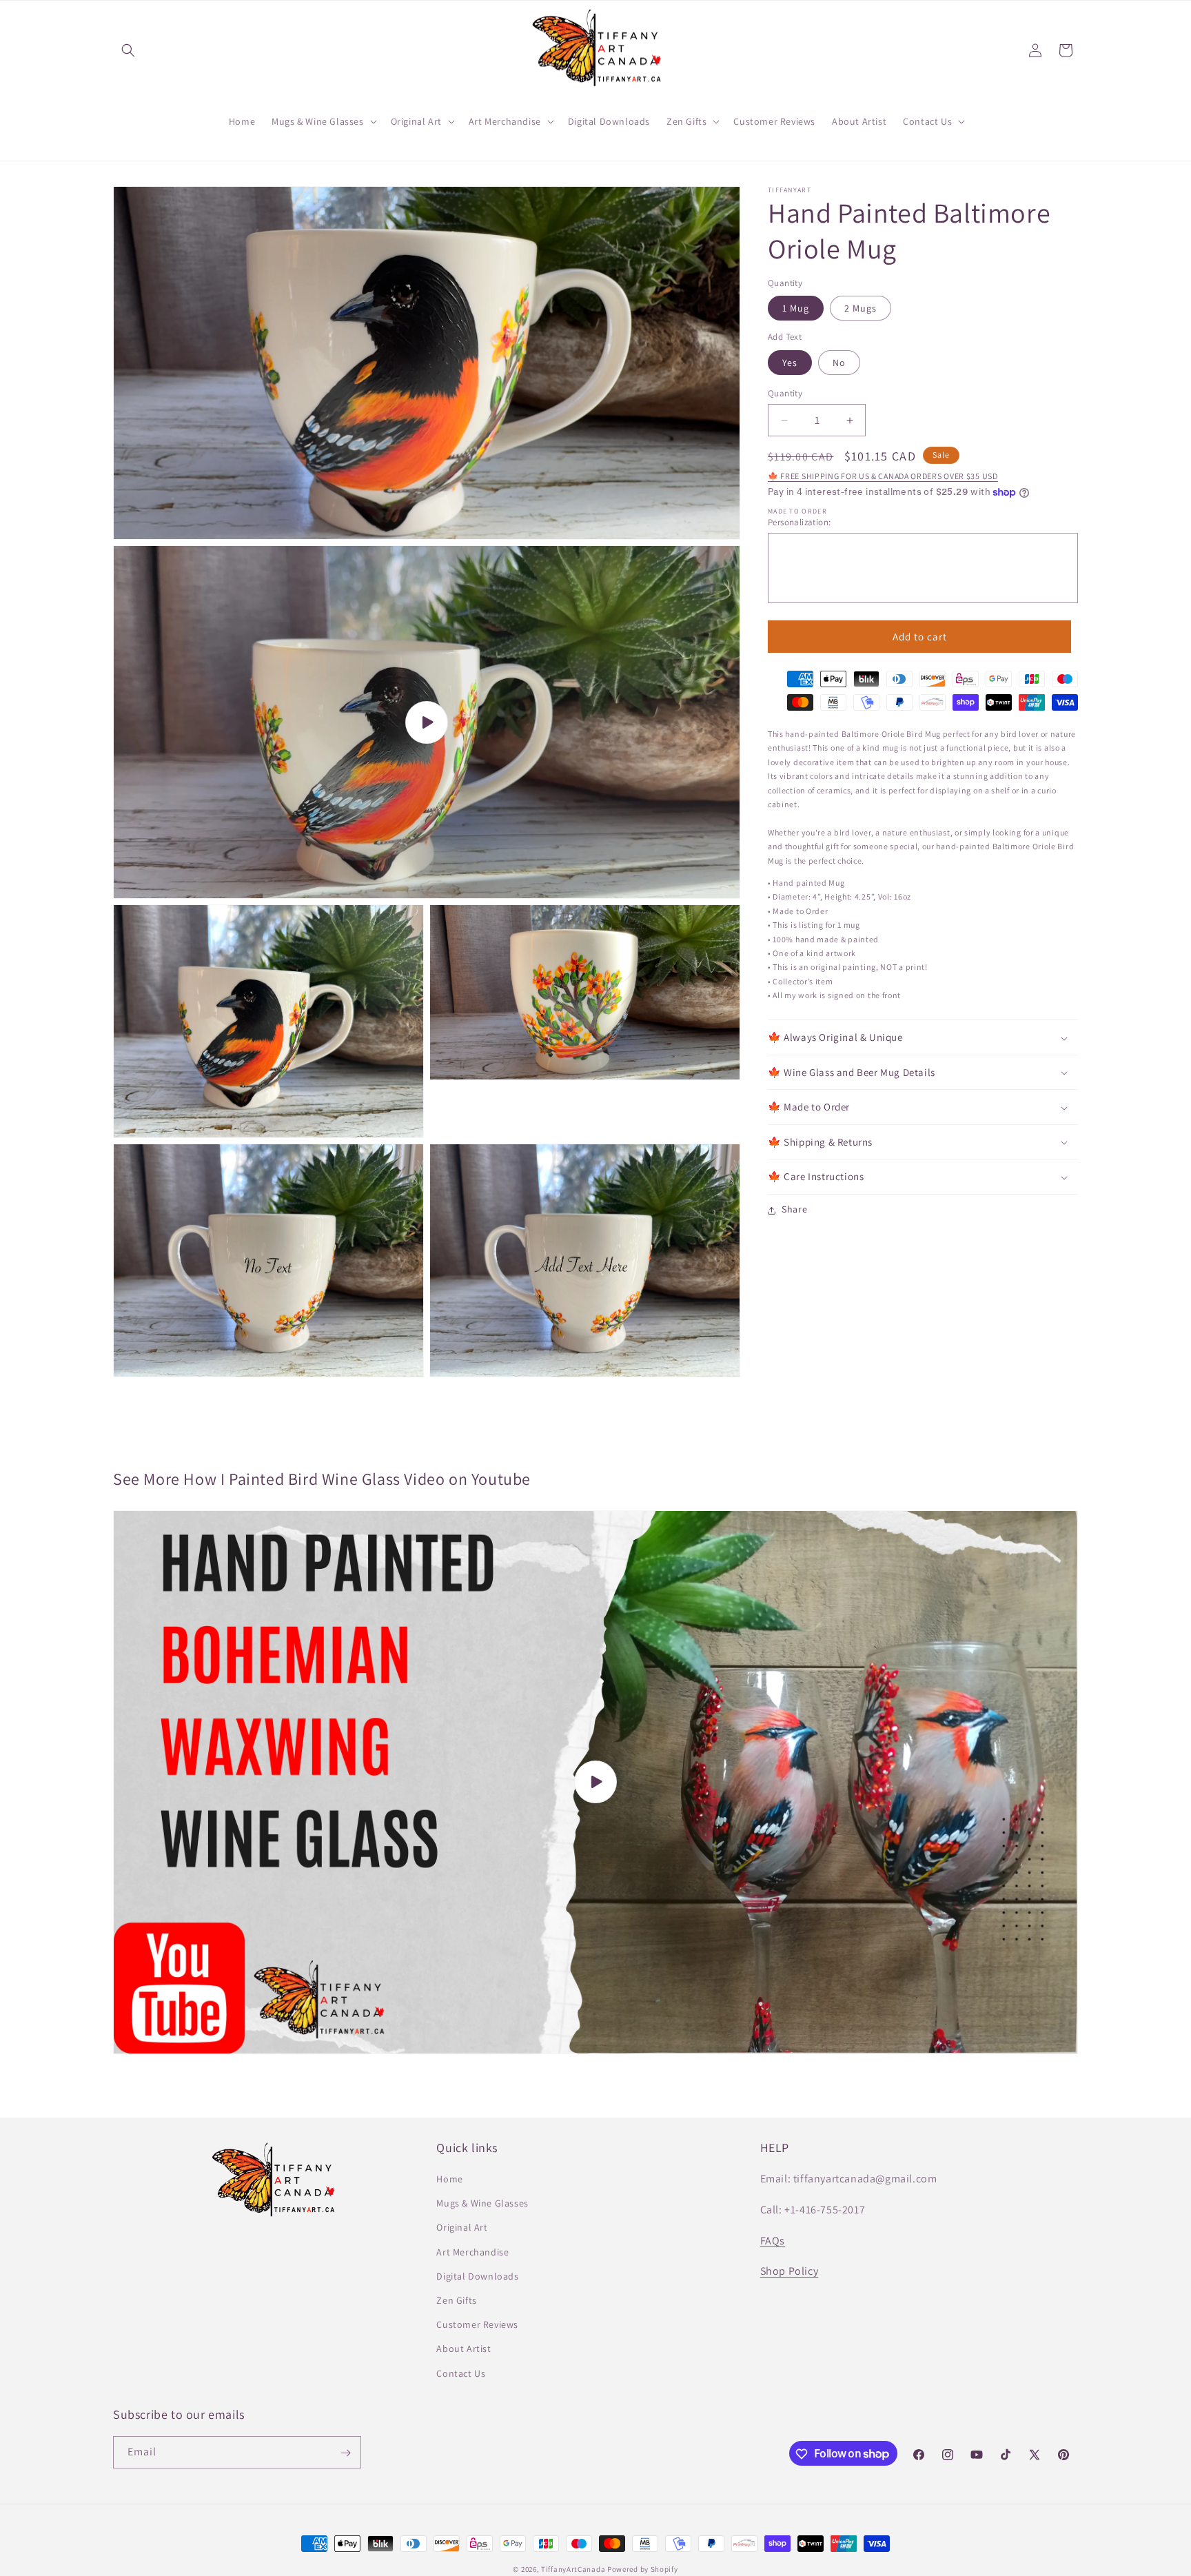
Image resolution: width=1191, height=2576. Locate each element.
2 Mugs (861, 309)
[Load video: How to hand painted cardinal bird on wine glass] (595, 1782)
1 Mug (796, 309)
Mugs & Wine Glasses (482, 2204)
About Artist (464, 2349)
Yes (790, 363)
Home (449, 2180)
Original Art (462, 2228)
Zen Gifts (456, 2300)
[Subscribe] (345, 2453)
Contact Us (461, 2373)
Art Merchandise (472, 2252)
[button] (128, 50)
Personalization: (799, 522)
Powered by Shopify (643, 2569)
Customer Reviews (477, 2325)
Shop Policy (790, 2272)
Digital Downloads (477, 2276)
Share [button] (795, 1210)
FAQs (773, 2241)
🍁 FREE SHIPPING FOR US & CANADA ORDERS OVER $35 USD (883, 477)
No (839, 363)
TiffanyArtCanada (573, 2569)
